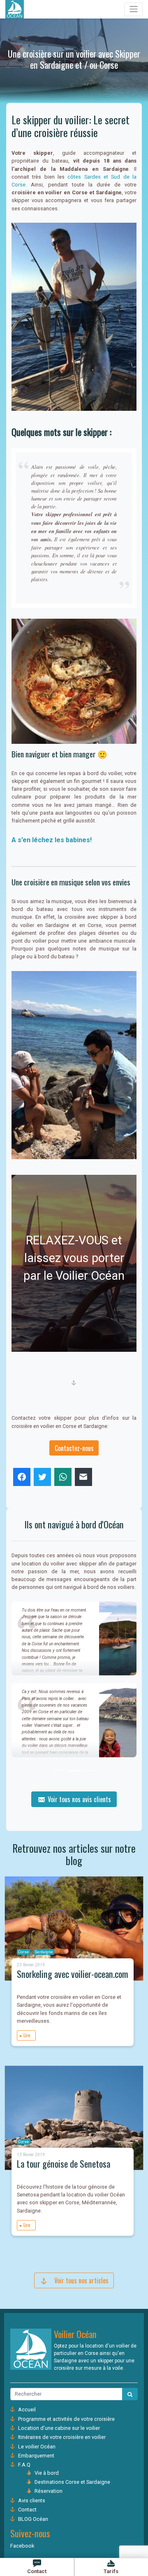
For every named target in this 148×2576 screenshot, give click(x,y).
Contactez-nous (74, 1448)
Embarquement (36, 2456)
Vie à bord (47, 2473)
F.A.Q (24, 2465)
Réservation (49, 2491)
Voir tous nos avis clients (79, 1799)
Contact (27, 2510)
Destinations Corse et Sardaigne (72, 2482)
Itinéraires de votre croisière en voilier (62, 2437)
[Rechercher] (130, 2394)
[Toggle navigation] (133, 9)
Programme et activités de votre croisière (66, 2419)
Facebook (22, 2546)
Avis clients (32, 2500)
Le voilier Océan (37, 2447)
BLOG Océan (33, 2519)
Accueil (27, 2409)
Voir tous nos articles (78, 2280)
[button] (21, 1683)
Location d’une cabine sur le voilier (59, 2428)
